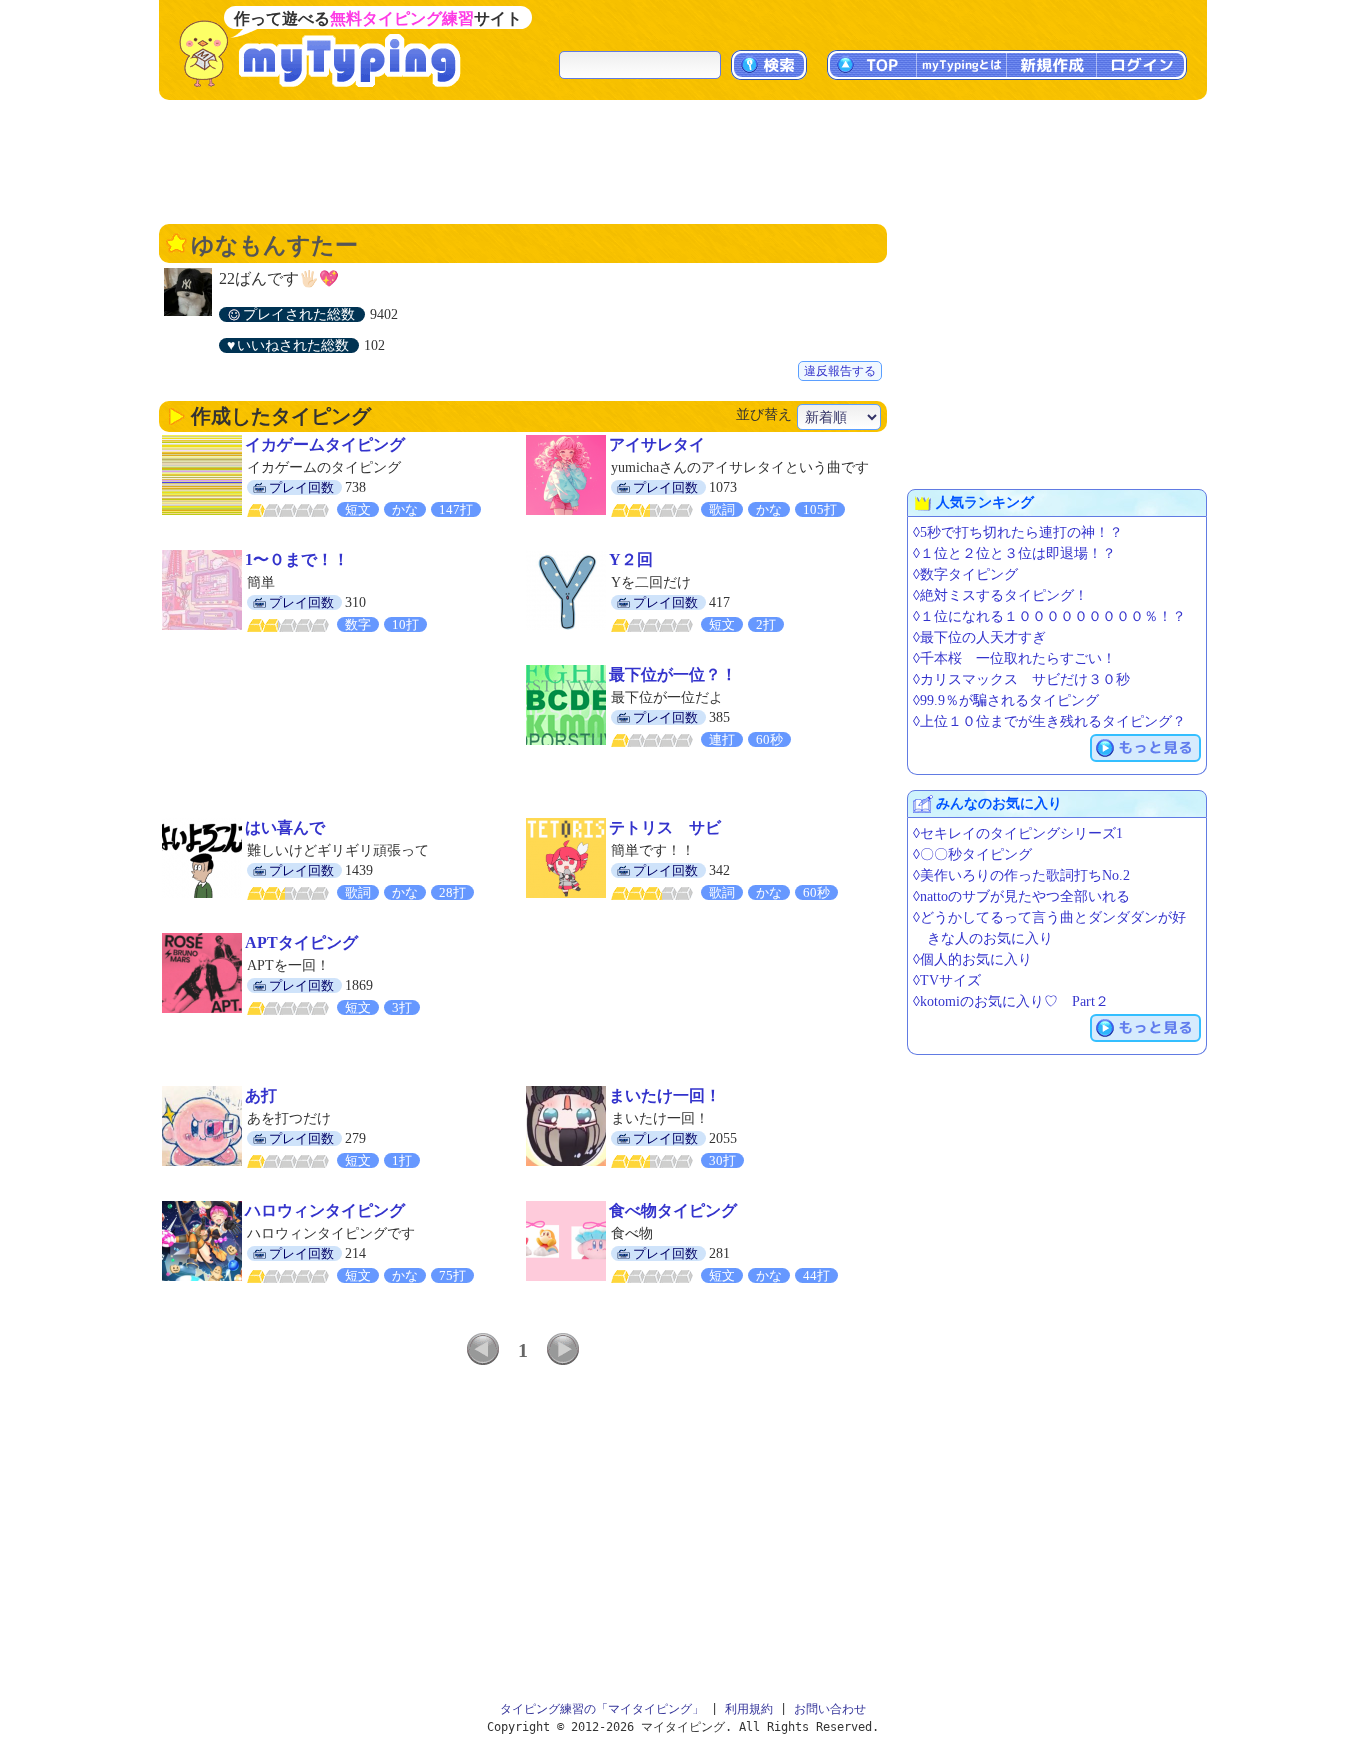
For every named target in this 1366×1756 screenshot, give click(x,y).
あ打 (261, 1095)
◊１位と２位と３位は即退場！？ (1014, 553)
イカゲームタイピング (325, 444)
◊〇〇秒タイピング (972, 854)
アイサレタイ (657, 444)
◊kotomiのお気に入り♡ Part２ (1011, 1001)
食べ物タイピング (673, 1210)
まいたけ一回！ (665, 1095)
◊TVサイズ (947, 980)
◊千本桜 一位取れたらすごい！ (1014, 658)
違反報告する (840, 371)
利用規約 (749, 1709)
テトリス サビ (665, 827)
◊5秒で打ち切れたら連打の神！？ (1018, 532)
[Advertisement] (683, 160)
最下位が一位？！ (673, 674)
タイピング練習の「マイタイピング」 (602, 1709)
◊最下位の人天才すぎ (979, 637)
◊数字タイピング (965, 574)
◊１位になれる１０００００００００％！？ (1049, 616)
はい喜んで (285, 827)
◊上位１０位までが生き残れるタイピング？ (1049, 721)
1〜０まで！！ (297, 559)
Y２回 (631, 559)
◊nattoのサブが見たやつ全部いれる (1021, 896)
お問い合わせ (830, 1709)
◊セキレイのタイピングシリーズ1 (1018, 833)
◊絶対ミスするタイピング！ (1000, 595)
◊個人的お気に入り (972, 959)
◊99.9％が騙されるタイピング (1006, 700)
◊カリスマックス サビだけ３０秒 (1021, 679)
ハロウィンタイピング (325, 1210)
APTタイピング (301, 942)
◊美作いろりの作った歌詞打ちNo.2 (1021, 875)
